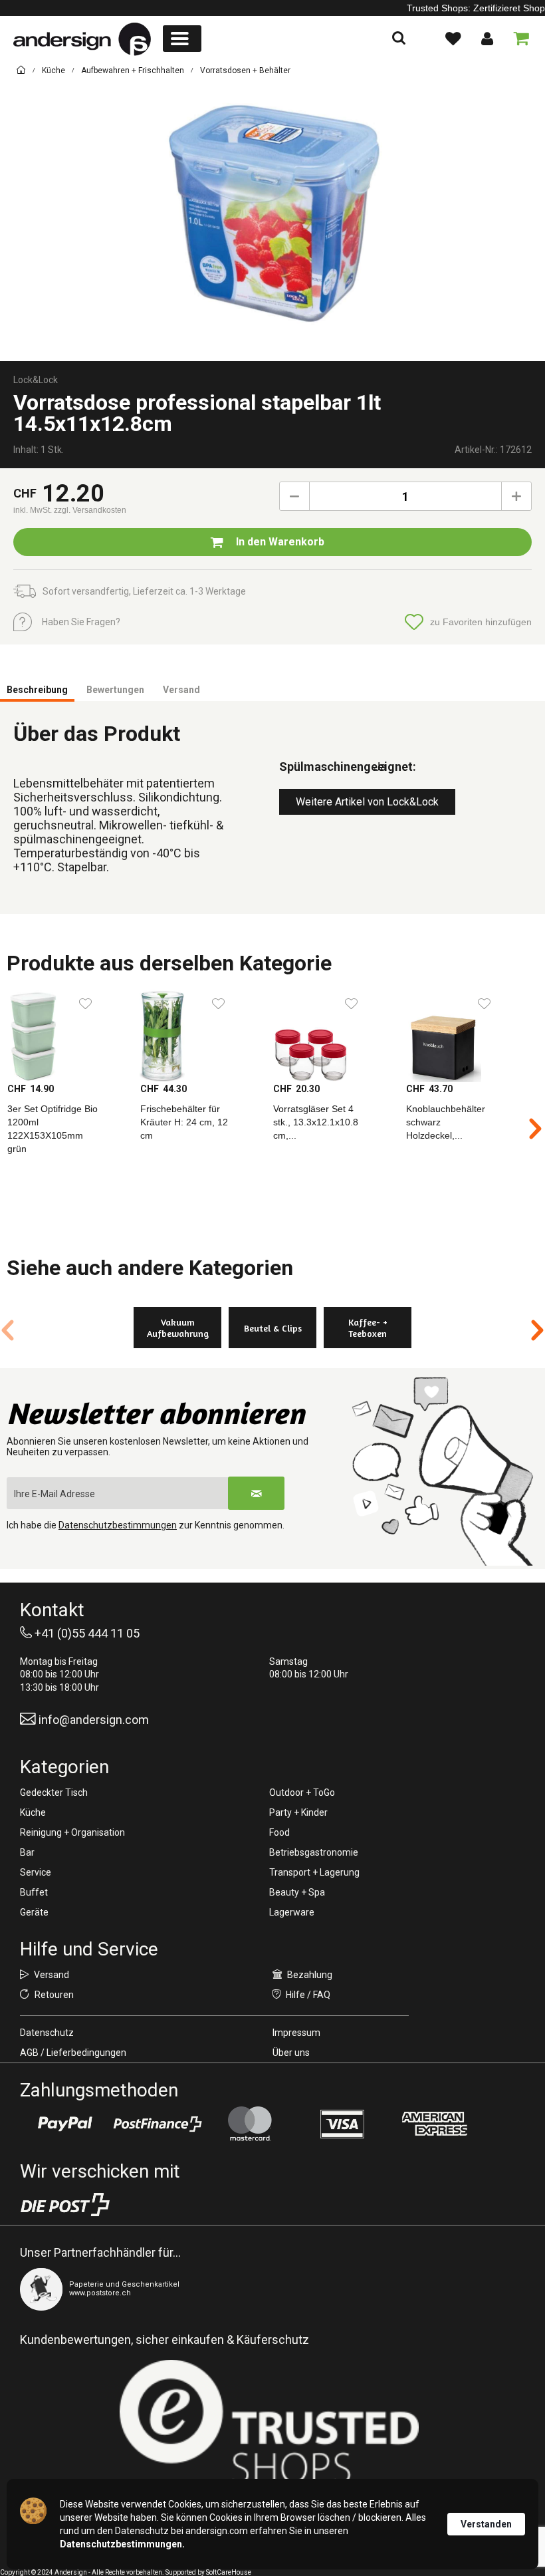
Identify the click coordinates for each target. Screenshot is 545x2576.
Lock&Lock (36, 380)
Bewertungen (115, 690)
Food (279, 1832)
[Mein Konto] (487, 39)
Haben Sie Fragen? (81, 622)
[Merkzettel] (453, 39)
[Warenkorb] (518, 39)
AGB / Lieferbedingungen (73, 2053)
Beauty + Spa (297, 1892)
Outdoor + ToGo (302, 1792)
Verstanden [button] (486, 2524)
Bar (27, 1852)
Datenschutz (47, 2033)
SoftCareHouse (229, 2572)
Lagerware (292, 1912)
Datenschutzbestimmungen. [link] (122, 2544)
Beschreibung (37, 690)
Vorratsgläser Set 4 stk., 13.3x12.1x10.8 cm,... (316, 1122)
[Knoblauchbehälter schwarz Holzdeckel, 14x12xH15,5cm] (465, 1036)
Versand (181, 690)
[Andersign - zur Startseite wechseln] (82, 39)
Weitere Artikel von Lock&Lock (367, 802)
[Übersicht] (21, 72)
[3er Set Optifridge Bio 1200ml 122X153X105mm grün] (66, 1036)
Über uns (291, 2053)
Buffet (34, 1892)
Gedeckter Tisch (54, 1792)
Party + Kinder (298, 1812)
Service (36, 1872)
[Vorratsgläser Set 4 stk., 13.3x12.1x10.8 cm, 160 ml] (332, 1036)
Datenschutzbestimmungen (118, 1525)
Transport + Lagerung (314, 1872)
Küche (33, 1812)
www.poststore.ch (100, 2293)
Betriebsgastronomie (314, 1852)
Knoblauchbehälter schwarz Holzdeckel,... (446, 1122)
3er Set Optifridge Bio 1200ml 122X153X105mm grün (53, 1129)
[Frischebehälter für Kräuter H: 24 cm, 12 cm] (199, 1036)
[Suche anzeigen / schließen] (399, 39)
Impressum (296, 2033)
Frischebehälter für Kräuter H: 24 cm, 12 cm (184, 1122)
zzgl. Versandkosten (90, 510)
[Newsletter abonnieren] (256, 1493)
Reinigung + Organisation (72, 1832)
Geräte (34, 1912)
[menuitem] (182, 39)
